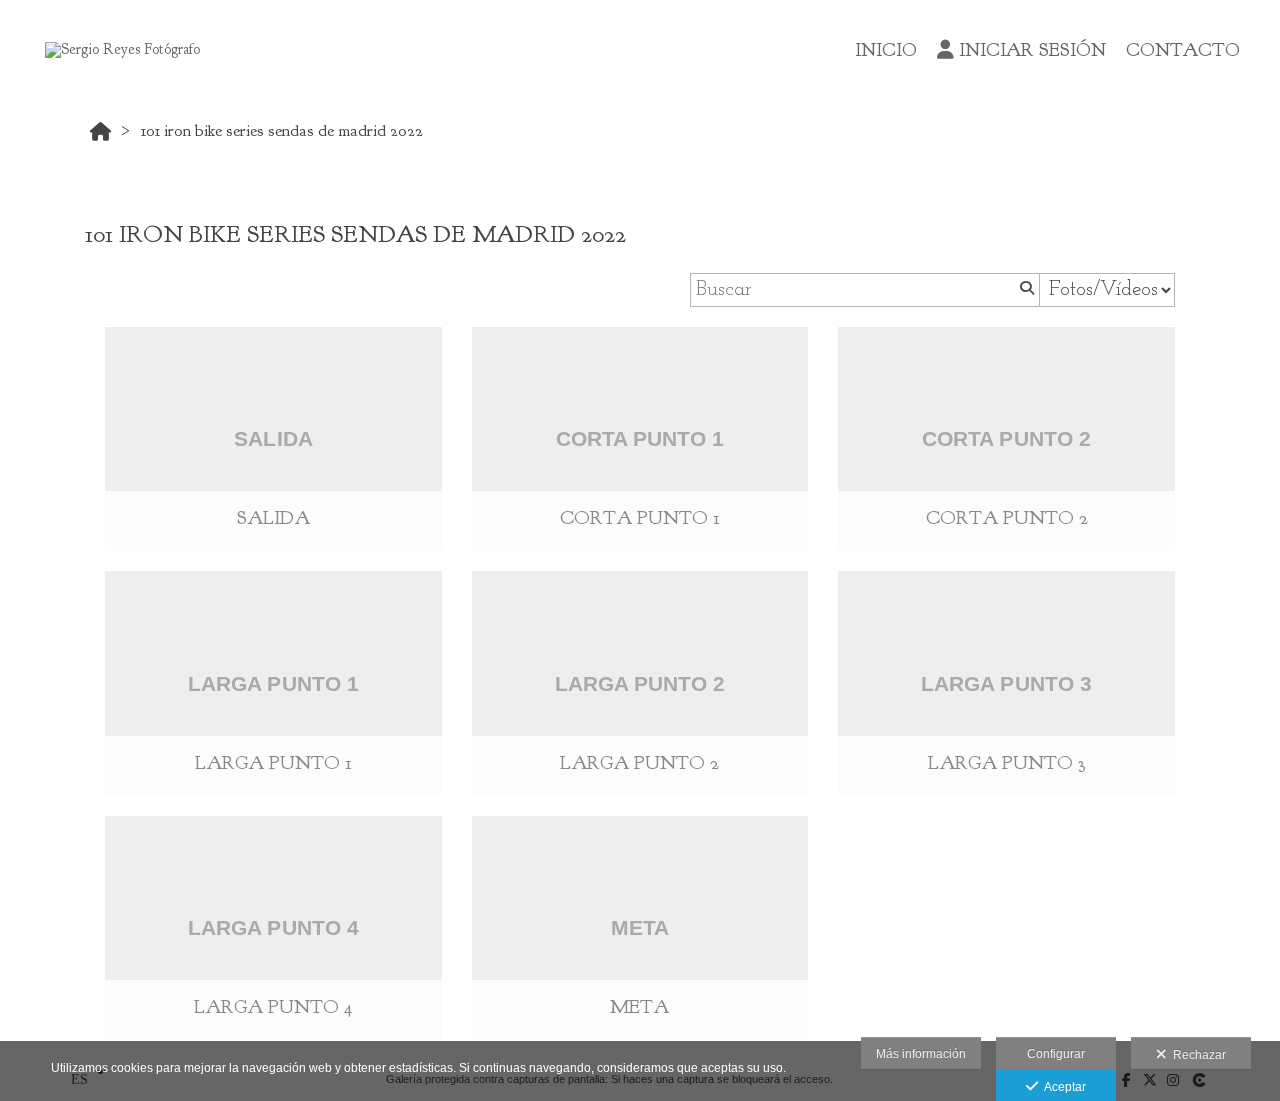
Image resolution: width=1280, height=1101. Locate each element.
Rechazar (1196, 1055)
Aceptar (1062, 1087)
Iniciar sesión (1032, 50)
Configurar (1056, 1054)
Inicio (886, 50)
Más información (921, 1054)
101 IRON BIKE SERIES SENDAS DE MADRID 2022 (282, 130)
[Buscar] (1025, 290)
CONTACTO (1183, 50)
